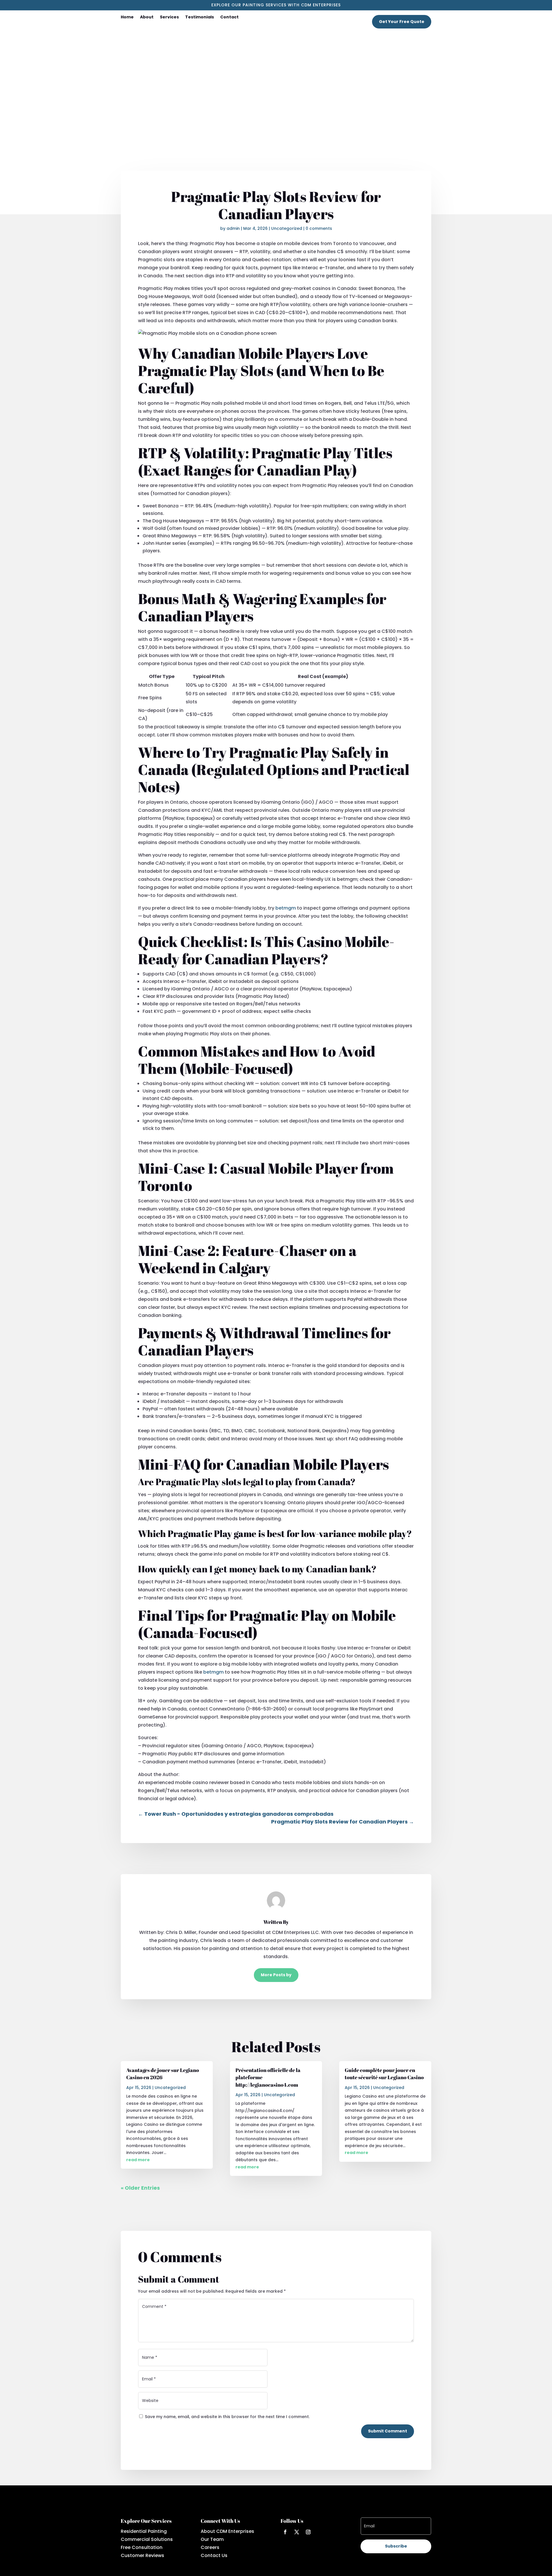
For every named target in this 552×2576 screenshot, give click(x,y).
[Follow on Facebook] (285, 2532)
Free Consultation (142, 2547)
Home (127, 17)
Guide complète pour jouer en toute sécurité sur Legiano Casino (384, 2074)
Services (169, 17)
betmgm (286, 908)
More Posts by (276, 1975)
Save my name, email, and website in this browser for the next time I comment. (227, 2417)
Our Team (212, 2539)
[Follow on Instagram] (308, 2532)
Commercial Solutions (147, 2539)
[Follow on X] (297, 2532)
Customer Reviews (142, 2555)
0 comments (319, 228)
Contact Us (214, 2555)
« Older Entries (140, 2188)
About (147, 17)
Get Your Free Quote (402, 22)
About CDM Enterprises (227, 2531)
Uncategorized (287, 228)
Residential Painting (144, 2531)
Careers (210, 2547)
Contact (229, 17)
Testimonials (200, 17)
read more (138, 2160)
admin (233, 228)
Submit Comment (388, 2431)
